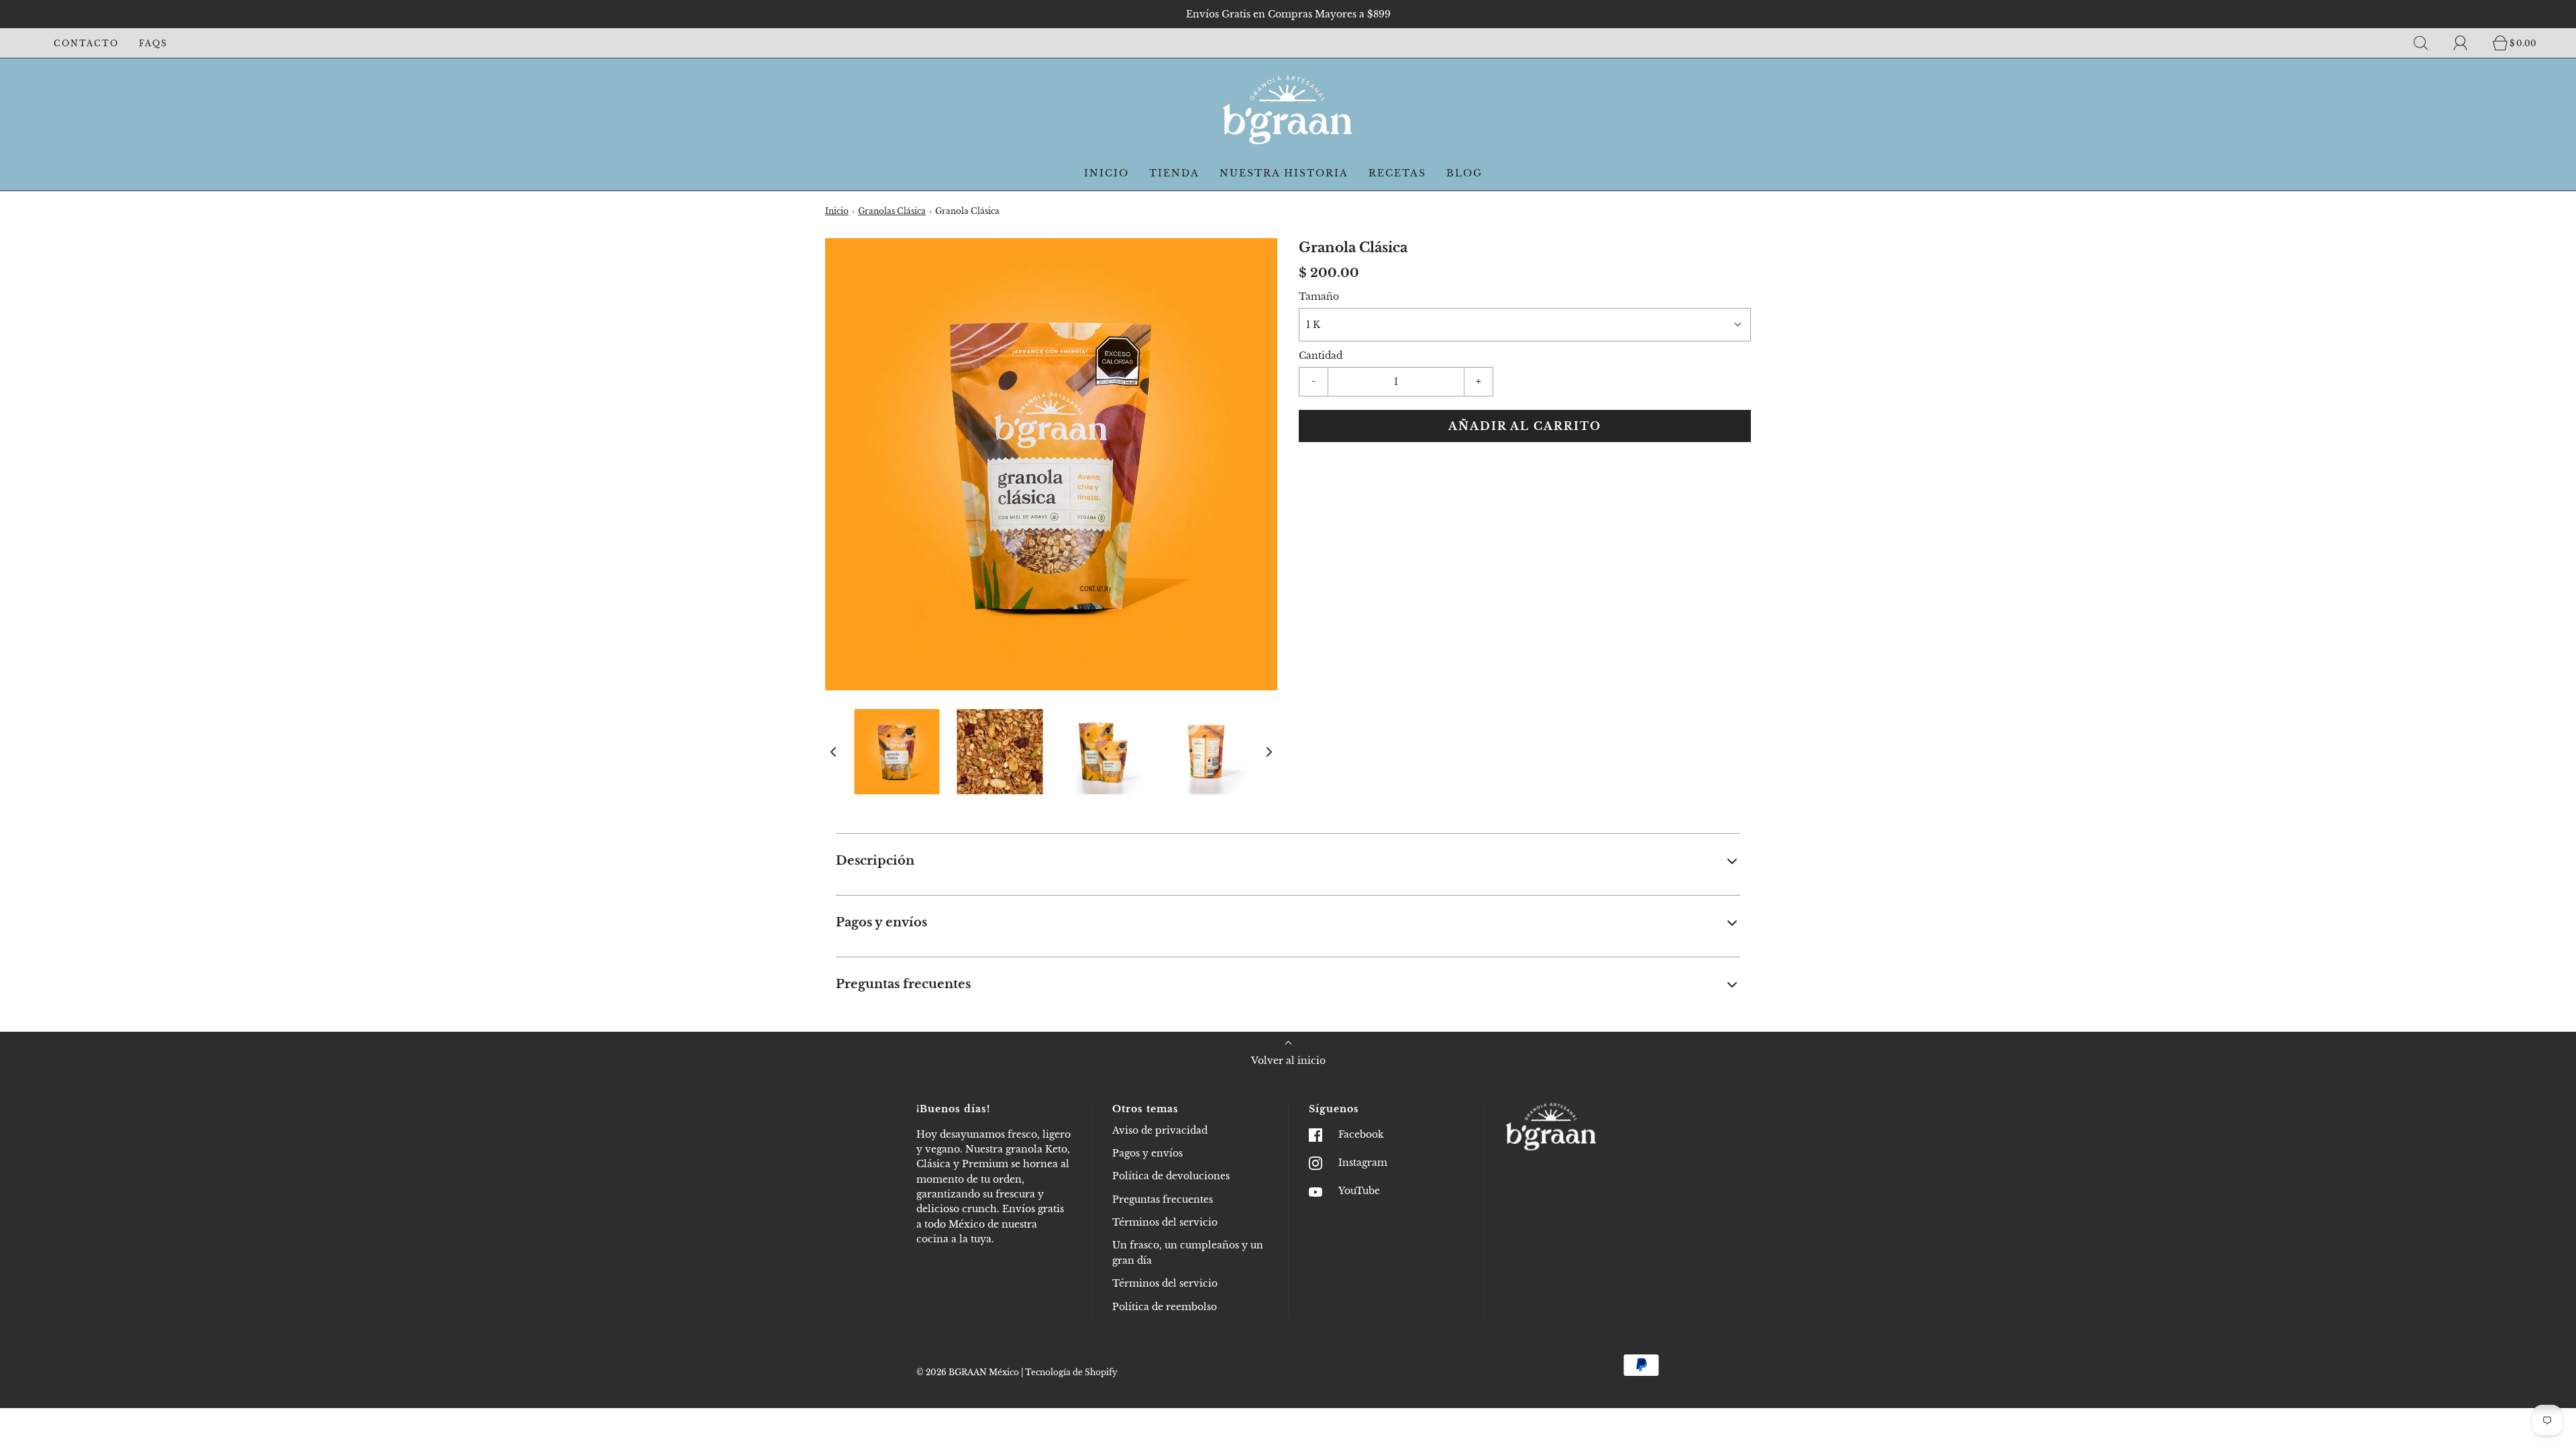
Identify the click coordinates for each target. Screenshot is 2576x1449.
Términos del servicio (1165, 1222)
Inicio (1107, 173)
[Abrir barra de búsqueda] (2428, 43)
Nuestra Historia (1284, 173)
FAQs (153, 43)
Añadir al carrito (1525, 426)
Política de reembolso (1165, 1307)
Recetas (1397, 173)
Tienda (1174, 173)
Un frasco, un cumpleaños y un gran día (1188, 1252)
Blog (1464, 173)
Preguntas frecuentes (1163, 1199)
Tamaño (1319, 297)
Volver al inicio (1288, 1061)
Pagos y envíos (1147, 1153)
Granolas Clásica (892, 211)
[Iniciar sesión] (2468, 43)
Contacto (86, 43)
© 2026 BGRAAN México (968, 1372)
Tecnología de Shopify (1071, 1372)
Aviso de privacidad (1160, 1130)
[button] (833, 751)
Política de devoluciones (1171, 1176)
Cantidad (1321, 356)
